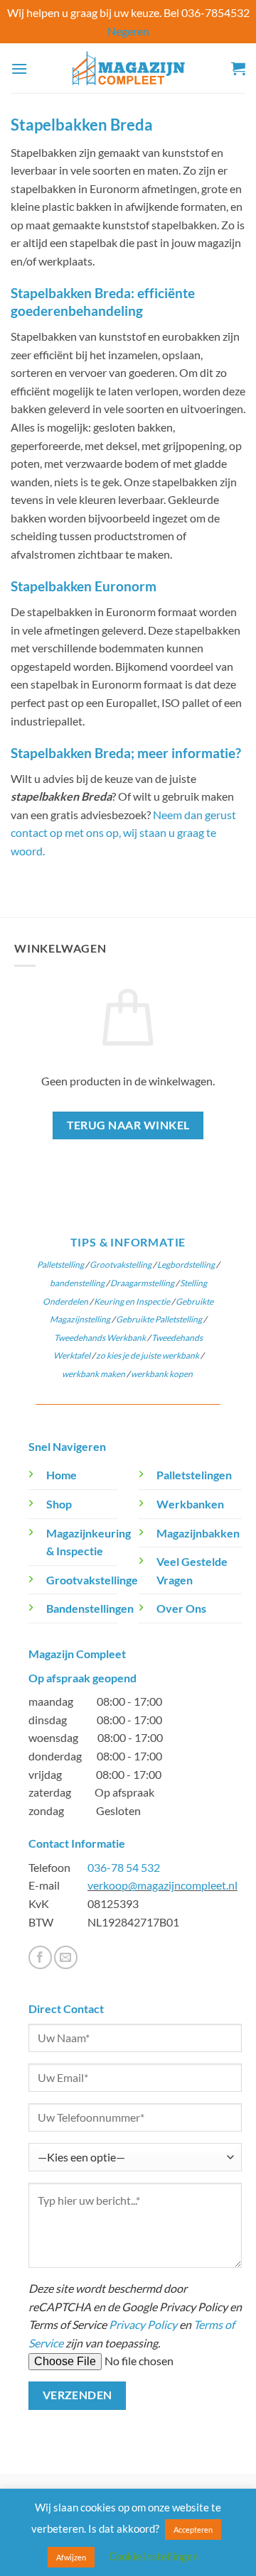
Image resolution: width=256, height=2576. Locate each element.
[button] (19, 68)
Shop (59, 1504)
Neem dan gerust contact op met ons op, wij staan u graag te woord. (123, 833)
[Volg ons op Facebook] (40, 1957)
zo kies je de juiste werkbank (148, 1355)
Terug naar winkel (128, 1125)
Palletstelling (60, 1265)
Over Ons (181, 1608)
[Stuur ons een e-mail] (66, 1957)
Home (62, 1475)
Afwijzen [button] (71, 2557)
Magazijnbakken (198, 1533)
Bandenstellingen (90, 1608)
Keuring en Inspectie (132, 1301)
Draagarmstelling (142, 1283)
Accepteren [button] (193, 2530)
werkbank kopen (162, 1374)
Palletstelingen (194, 1475)
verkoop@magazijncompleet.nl (162, 1885)
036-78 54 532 (124, 1867)
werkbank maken (94, 1374)
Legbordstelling (186, 1265)
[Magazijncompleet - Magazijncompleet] (128, 68)
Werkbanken (190, 1504)
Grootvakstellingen (95, 1580)
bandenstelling (77, 1283)
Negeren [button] (128, 31)
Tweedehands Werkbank (101, 1338)
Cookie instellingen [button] (154, 2556)
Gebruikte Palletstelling (159, 1319)
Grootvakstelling (121, 1265)
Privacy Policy (143, 2324)
